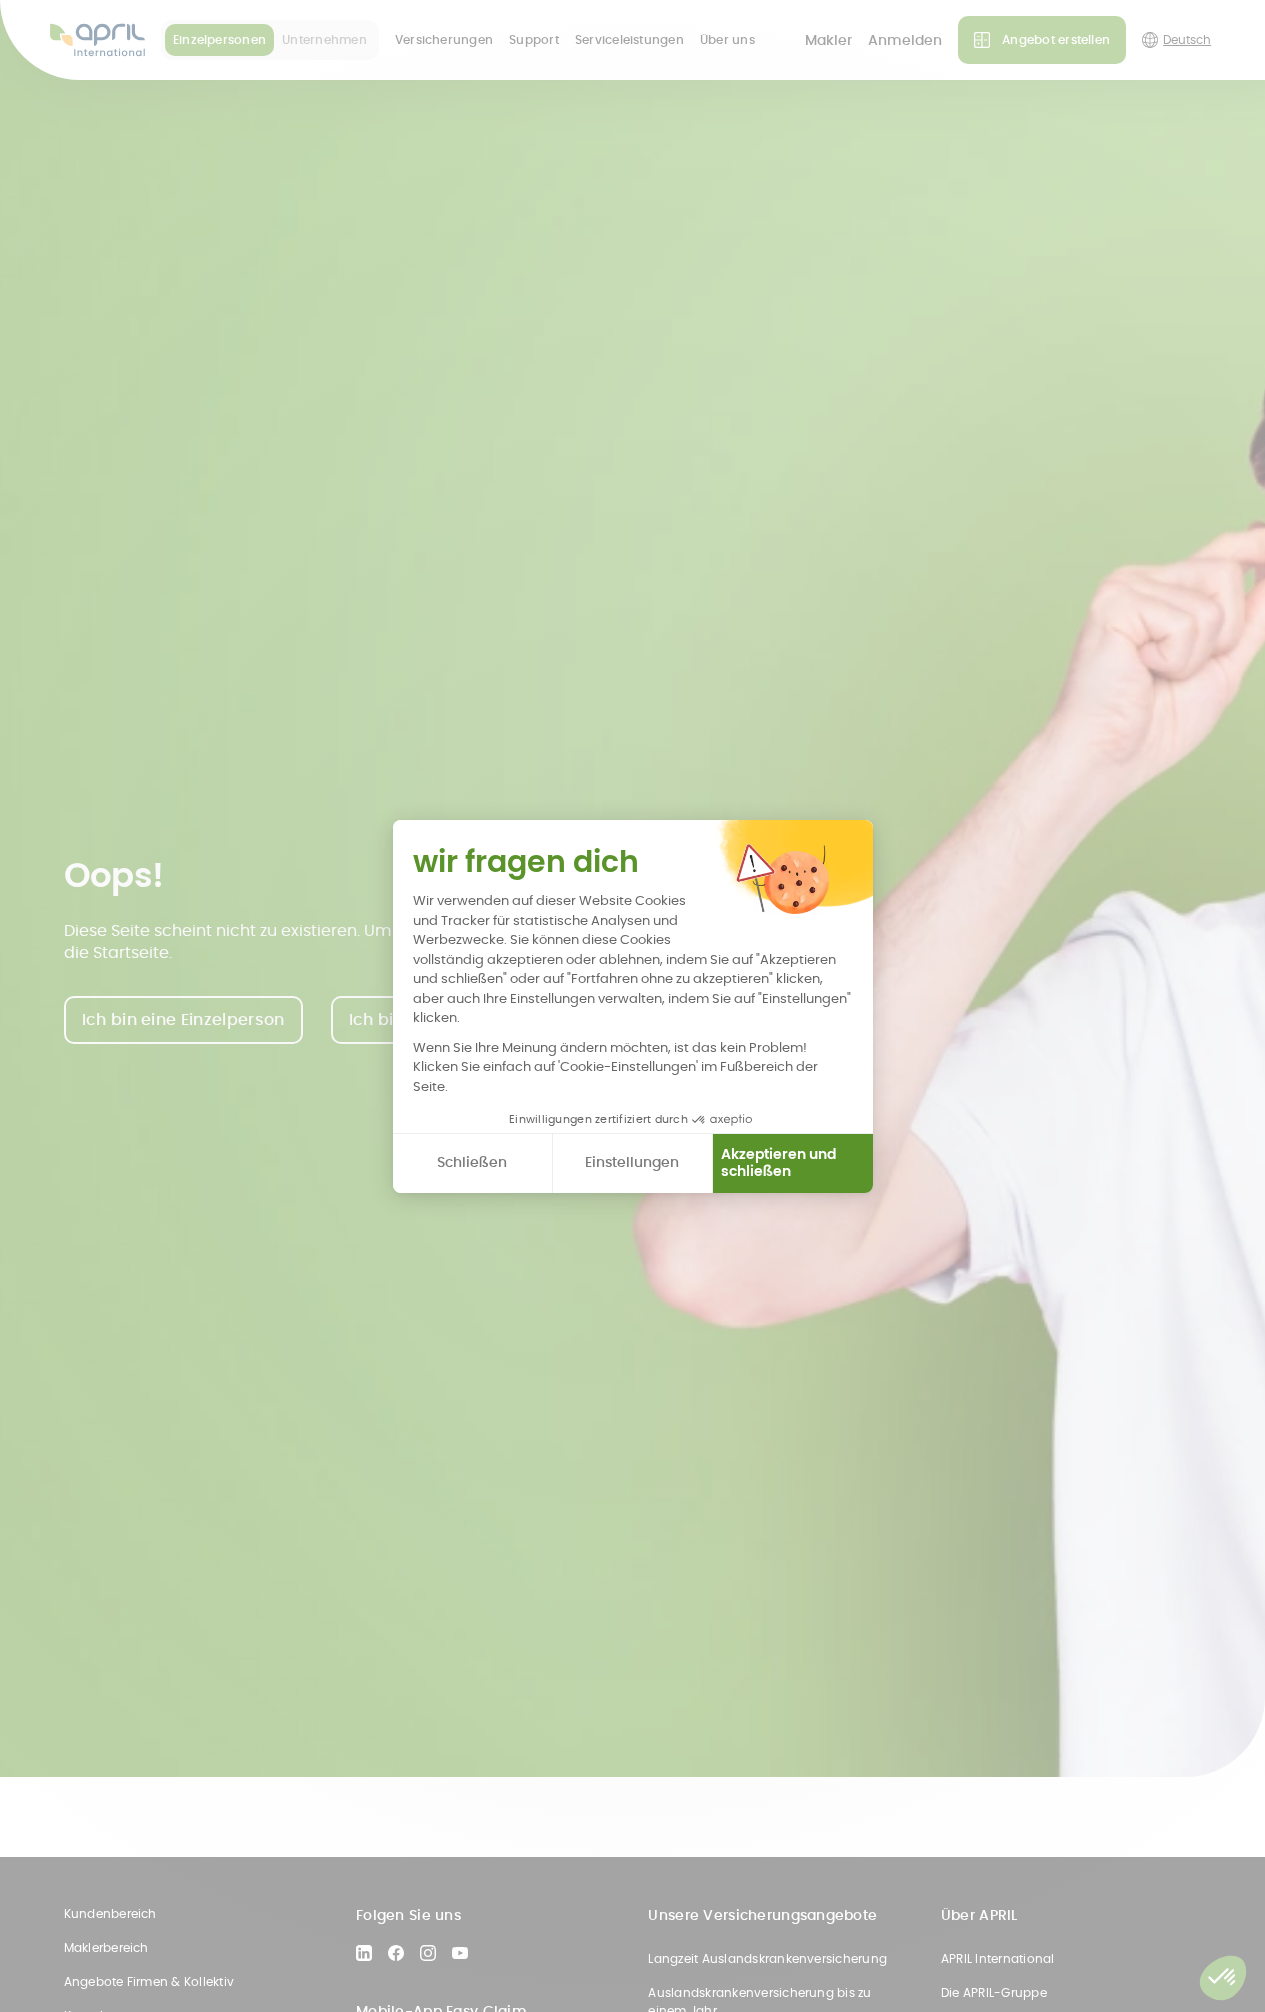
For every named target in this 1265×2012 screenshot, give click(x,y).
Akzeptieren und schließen (778, 1163)
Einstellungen (632, 1162)
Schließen (472, 1162)
